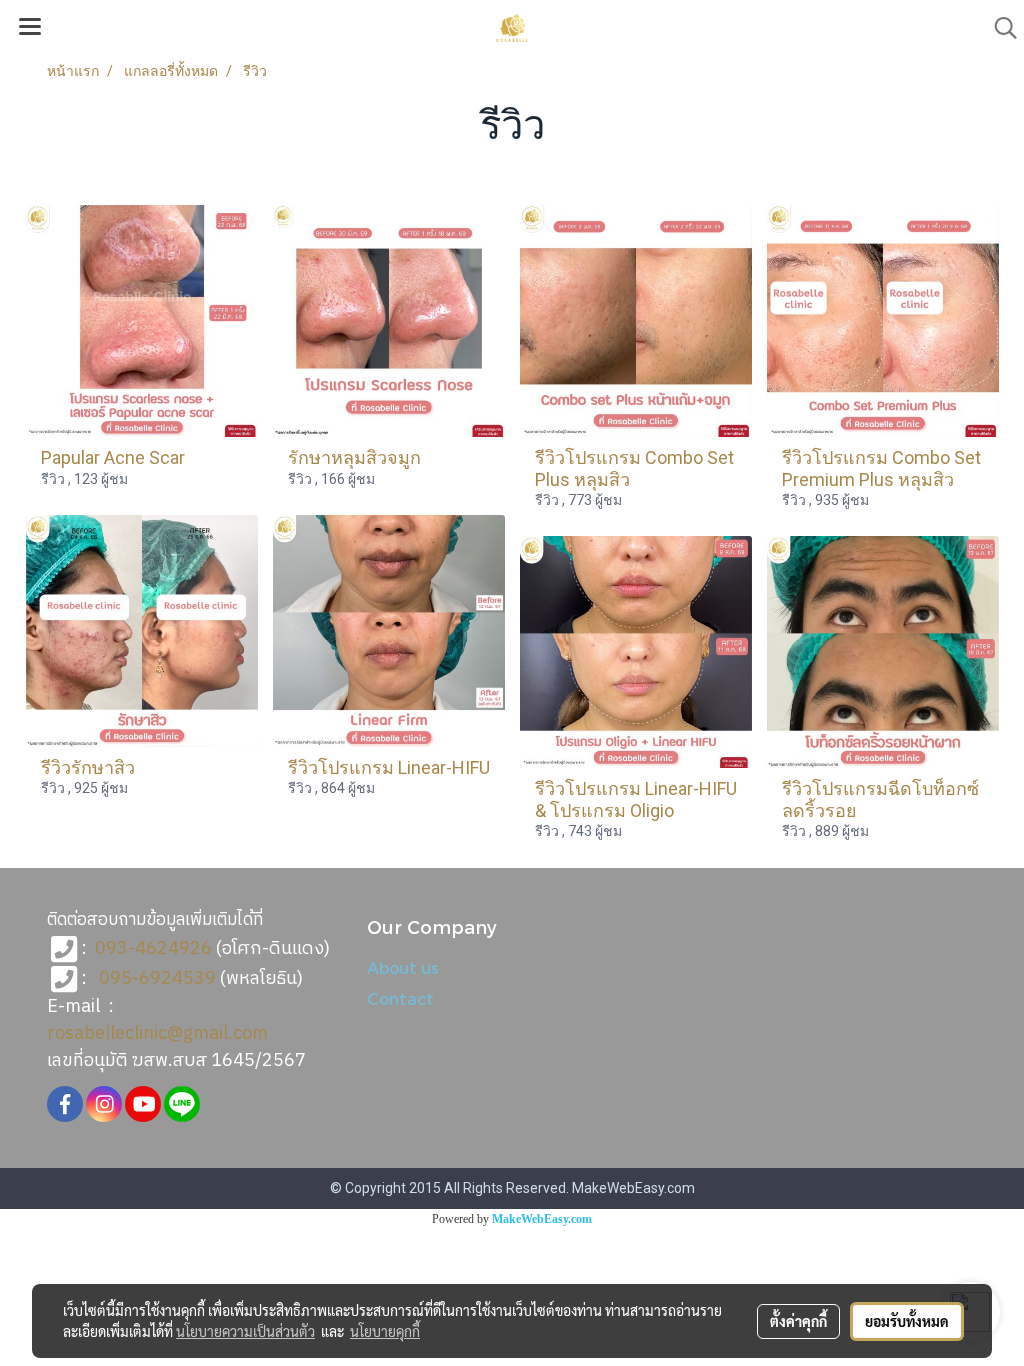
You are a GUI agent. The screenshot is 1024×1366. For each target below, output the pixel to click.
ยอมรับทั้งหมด (907, 1321)
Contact (400, 998)
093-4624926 (153, 949)
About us (403, 967)
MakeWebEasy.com (542, 1219)
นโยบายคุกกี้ (385, 1331)
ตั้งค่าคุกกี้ (798, 1321)
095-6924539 (157, 979)
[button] (999, 28)
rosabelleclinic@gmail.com (157, 1034)
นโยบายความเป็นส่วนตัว (245, 1331)
